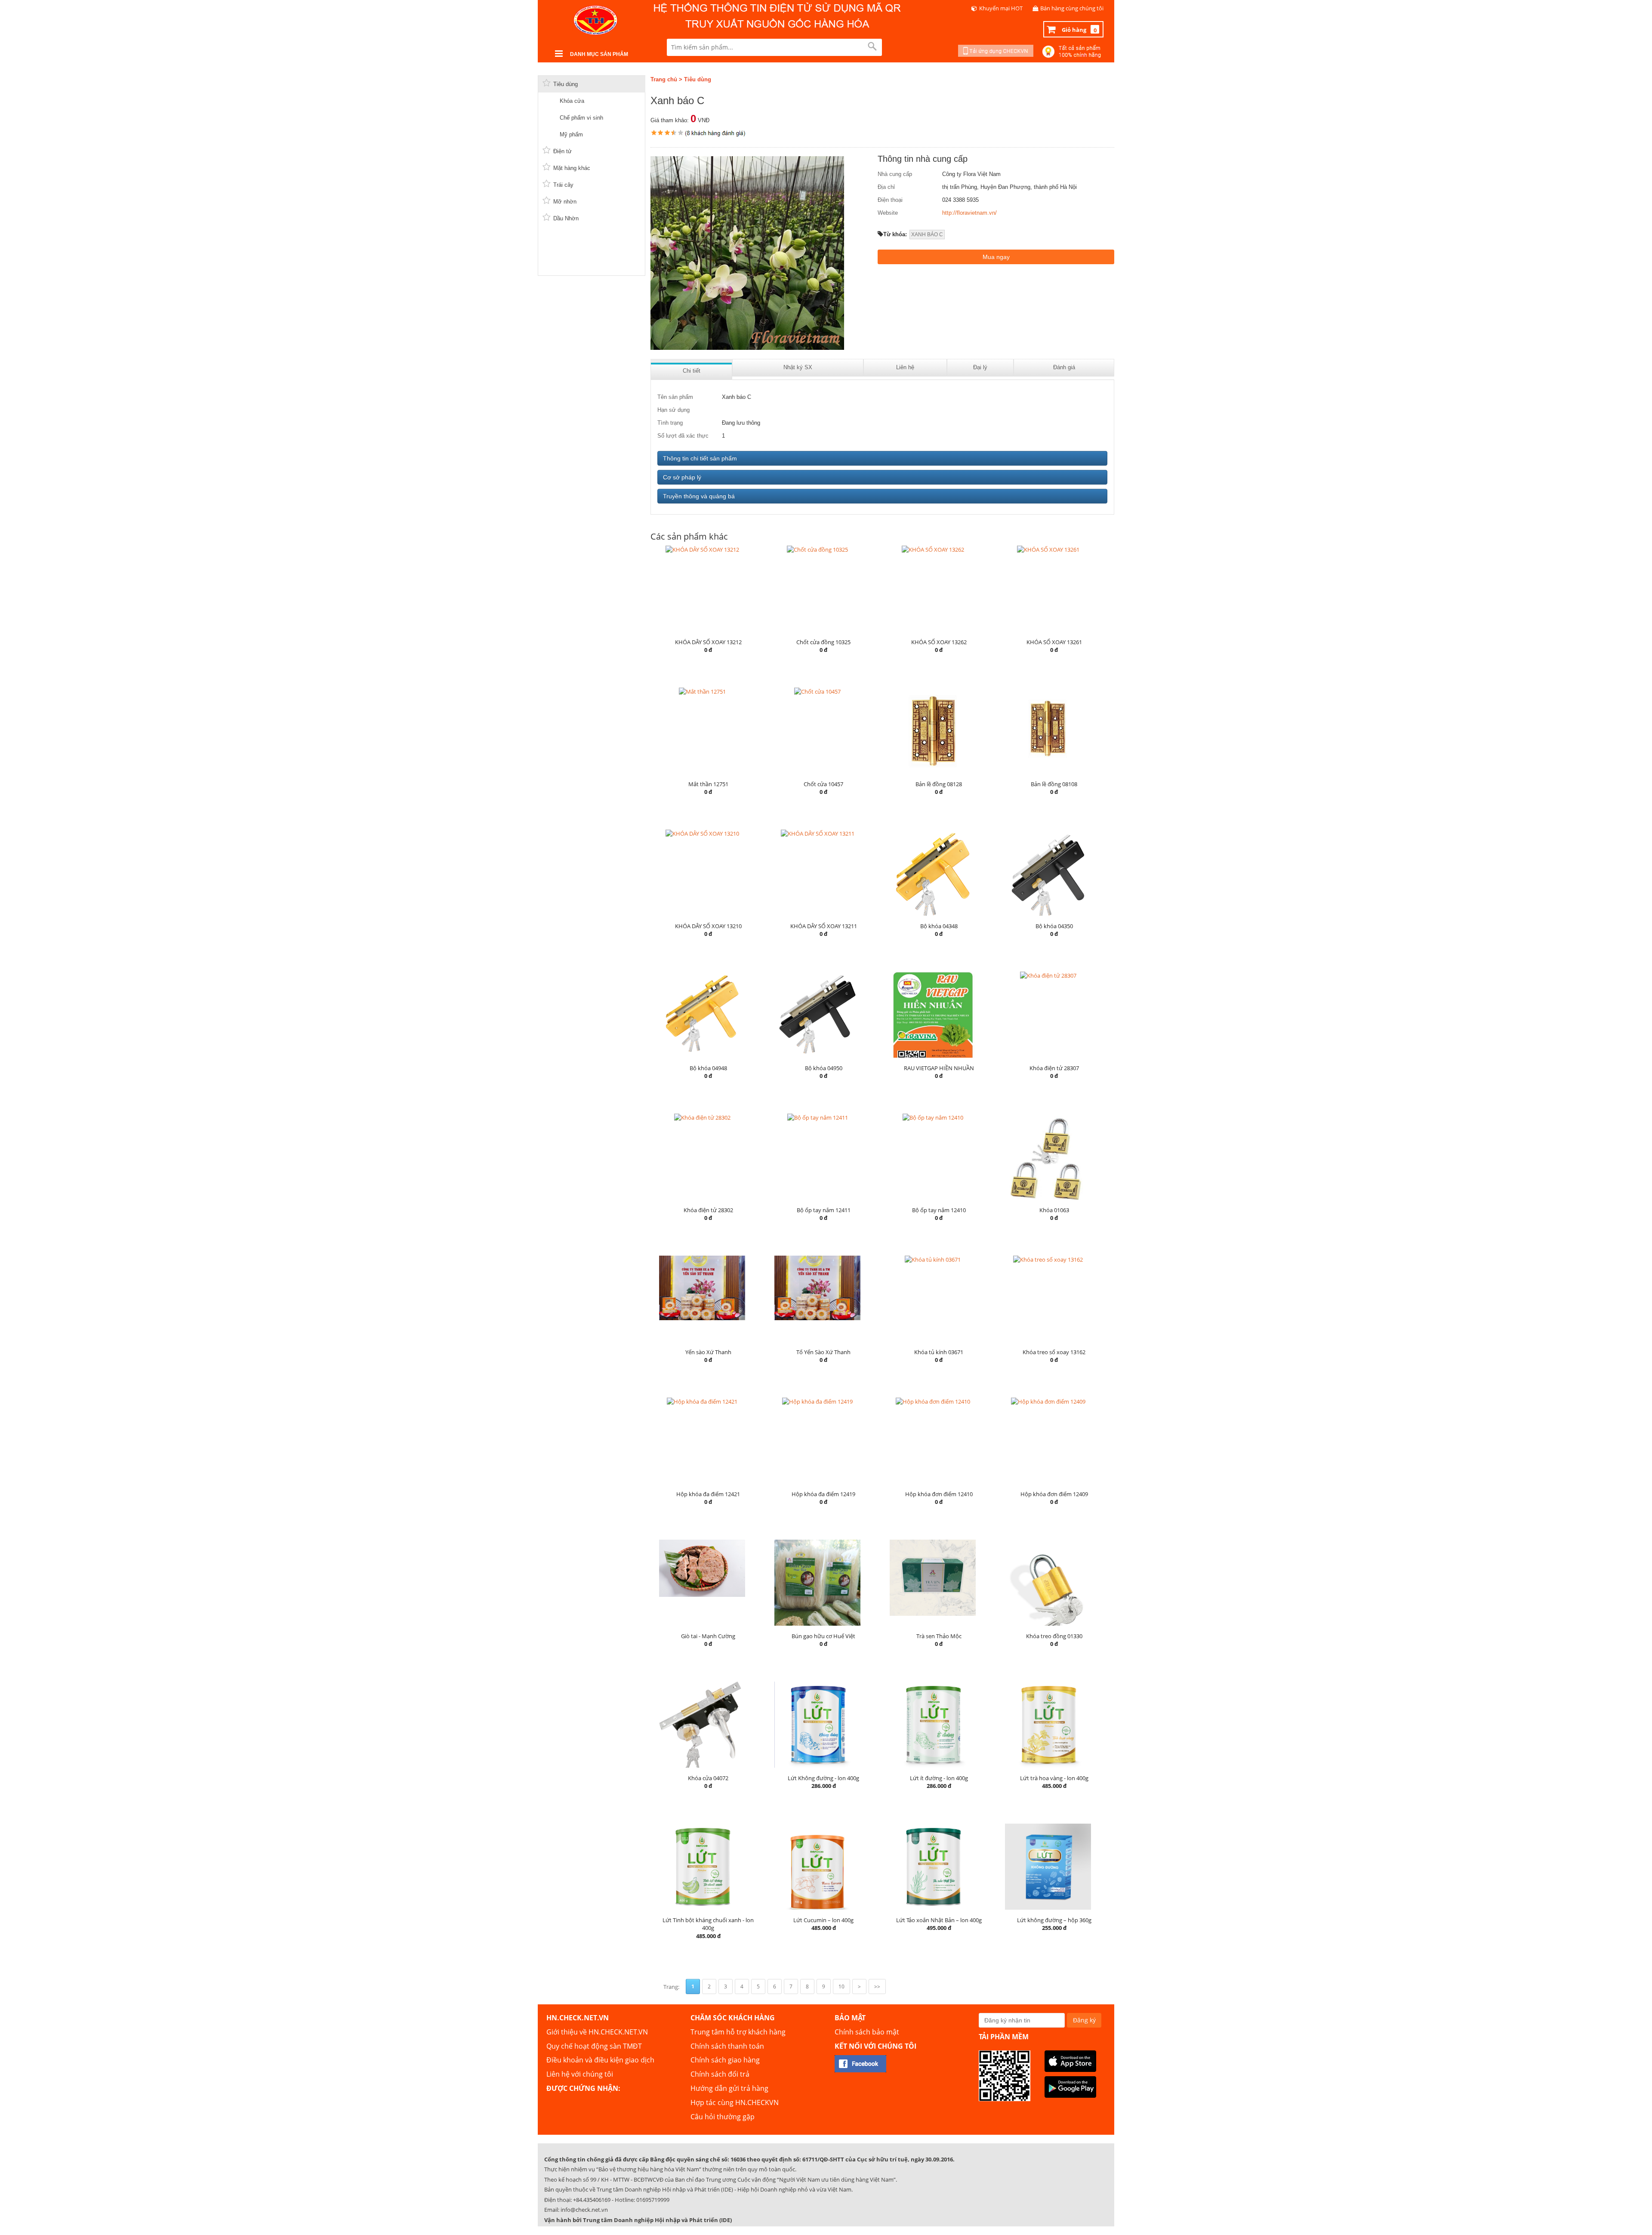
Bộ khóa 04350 (1054, 926)
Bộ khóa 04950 (824, 1068)
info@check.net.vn (584, 2210)
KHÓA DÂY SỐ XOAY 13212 (708, 642)
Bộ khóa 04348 (939, 926)
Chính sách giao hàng (725, 2060)
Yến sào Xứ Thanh (708, 1352)
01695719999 (653, 2200)
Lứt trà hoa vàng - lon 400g (1054, 1778)
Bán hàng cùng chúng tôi (1072, 8)
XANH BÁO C (927, 235)
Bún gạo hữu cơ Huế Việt (823, 1636)
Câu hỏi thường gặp (723, 2117)
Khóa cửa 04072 (708, 1778)
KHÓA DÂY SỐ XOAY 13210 (708, 926)
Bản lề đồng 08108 (1054, 784)
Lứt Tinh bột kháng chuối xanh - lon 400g (708, 1924)
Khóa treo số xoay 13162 (1054, 1352)
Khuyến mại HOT (1001, 8)
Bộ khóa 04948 (708, 1068)
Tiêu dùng (698, 79)
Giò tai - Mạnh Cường (708, 1636)
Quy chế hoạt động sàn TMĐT (594, 2046)
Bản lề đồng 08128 (939, 784)
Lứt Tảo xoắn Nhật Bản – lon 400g (939, 1920)
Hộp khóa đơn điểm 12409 (1054, 1494)
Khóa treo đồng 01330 (1054, 1636)
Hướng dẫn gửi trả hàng (729, 2088)
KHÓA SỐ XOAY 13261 (1054, 642)
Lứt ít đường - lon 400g (939, 1778)
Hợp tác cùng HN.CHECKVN (735, 2102)
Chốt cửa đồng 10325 (823, 642)
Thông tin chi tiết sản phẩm (700, 458)
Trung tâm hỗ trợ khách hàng (738, 2032)
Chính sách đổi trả (720, 2074)
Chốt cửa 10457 (823, 784)
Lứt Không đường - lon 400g (823, 1778)
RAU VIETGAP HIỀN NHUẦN (939, 1068)
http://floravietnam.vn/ (969, 213)
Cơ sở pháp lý (682, 477)
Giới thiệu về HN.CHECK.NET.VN (597, 2032)
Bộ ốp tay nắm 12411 (824, 1210)
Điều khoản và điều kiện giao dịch (600, 2060)
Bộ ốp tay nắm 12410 (939, 1210)
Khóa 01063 (1054, 1210)
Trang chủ (664, 79)
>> (877, 1986)
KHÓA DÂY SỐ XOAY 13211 (824, 926)
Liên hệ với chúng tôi (580, 2074)
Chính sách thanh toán (727, 2046)
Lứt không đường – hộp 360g (1054, 1920)
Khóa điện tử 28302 (708, 1210)
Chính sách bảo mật (867, 2032)
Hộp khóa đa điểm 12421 (708, 1494)
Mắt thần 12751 (708, 784)
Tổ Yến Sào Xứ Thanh (823, 1352)
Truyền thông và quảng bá (699, 496)
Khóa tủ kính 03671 (939, 1352)
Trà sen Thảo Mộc (939, 1636)
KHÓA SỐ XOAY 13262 (939, 642)
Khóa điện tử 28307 (1054, 1068)
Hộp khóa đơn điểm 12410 (939, 1494)
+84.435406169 (592, 2200)
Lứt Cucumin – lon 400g (823, 1920)
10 (841, 1986)
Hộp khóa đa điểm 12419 (823, 1494)
